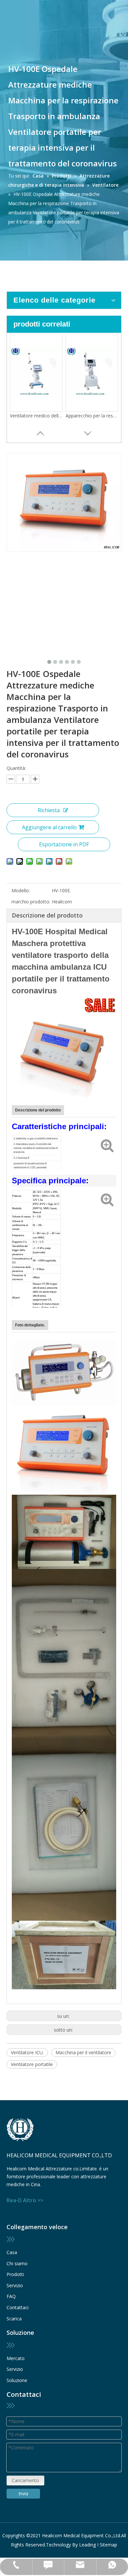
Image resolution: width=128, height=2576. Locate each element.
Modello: (21, 890)
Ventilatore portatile (32, 2064)
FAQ (11, 2296)
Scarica (14, 2319)
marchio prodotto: (31, 902)
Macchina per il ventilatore (83, 2052)
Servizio (15, 2285)
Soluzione (17, 2380)
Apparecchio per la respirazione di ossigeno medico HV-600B (92, 416)
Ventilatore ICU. (27, 2052)
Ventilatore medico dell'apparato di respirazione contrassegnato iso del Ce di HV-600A (36, 416)
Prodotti (15, 2274)
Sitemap (108, 2545)
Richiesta (49, 810)
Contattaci (18, 2307)
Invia (23, 2493)
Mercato (16, 2358)
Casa (12, 2252)
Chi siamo (17, 2263)
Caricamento (25, 2480)
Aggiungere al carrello (49, 827)
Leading (87, 2545)
